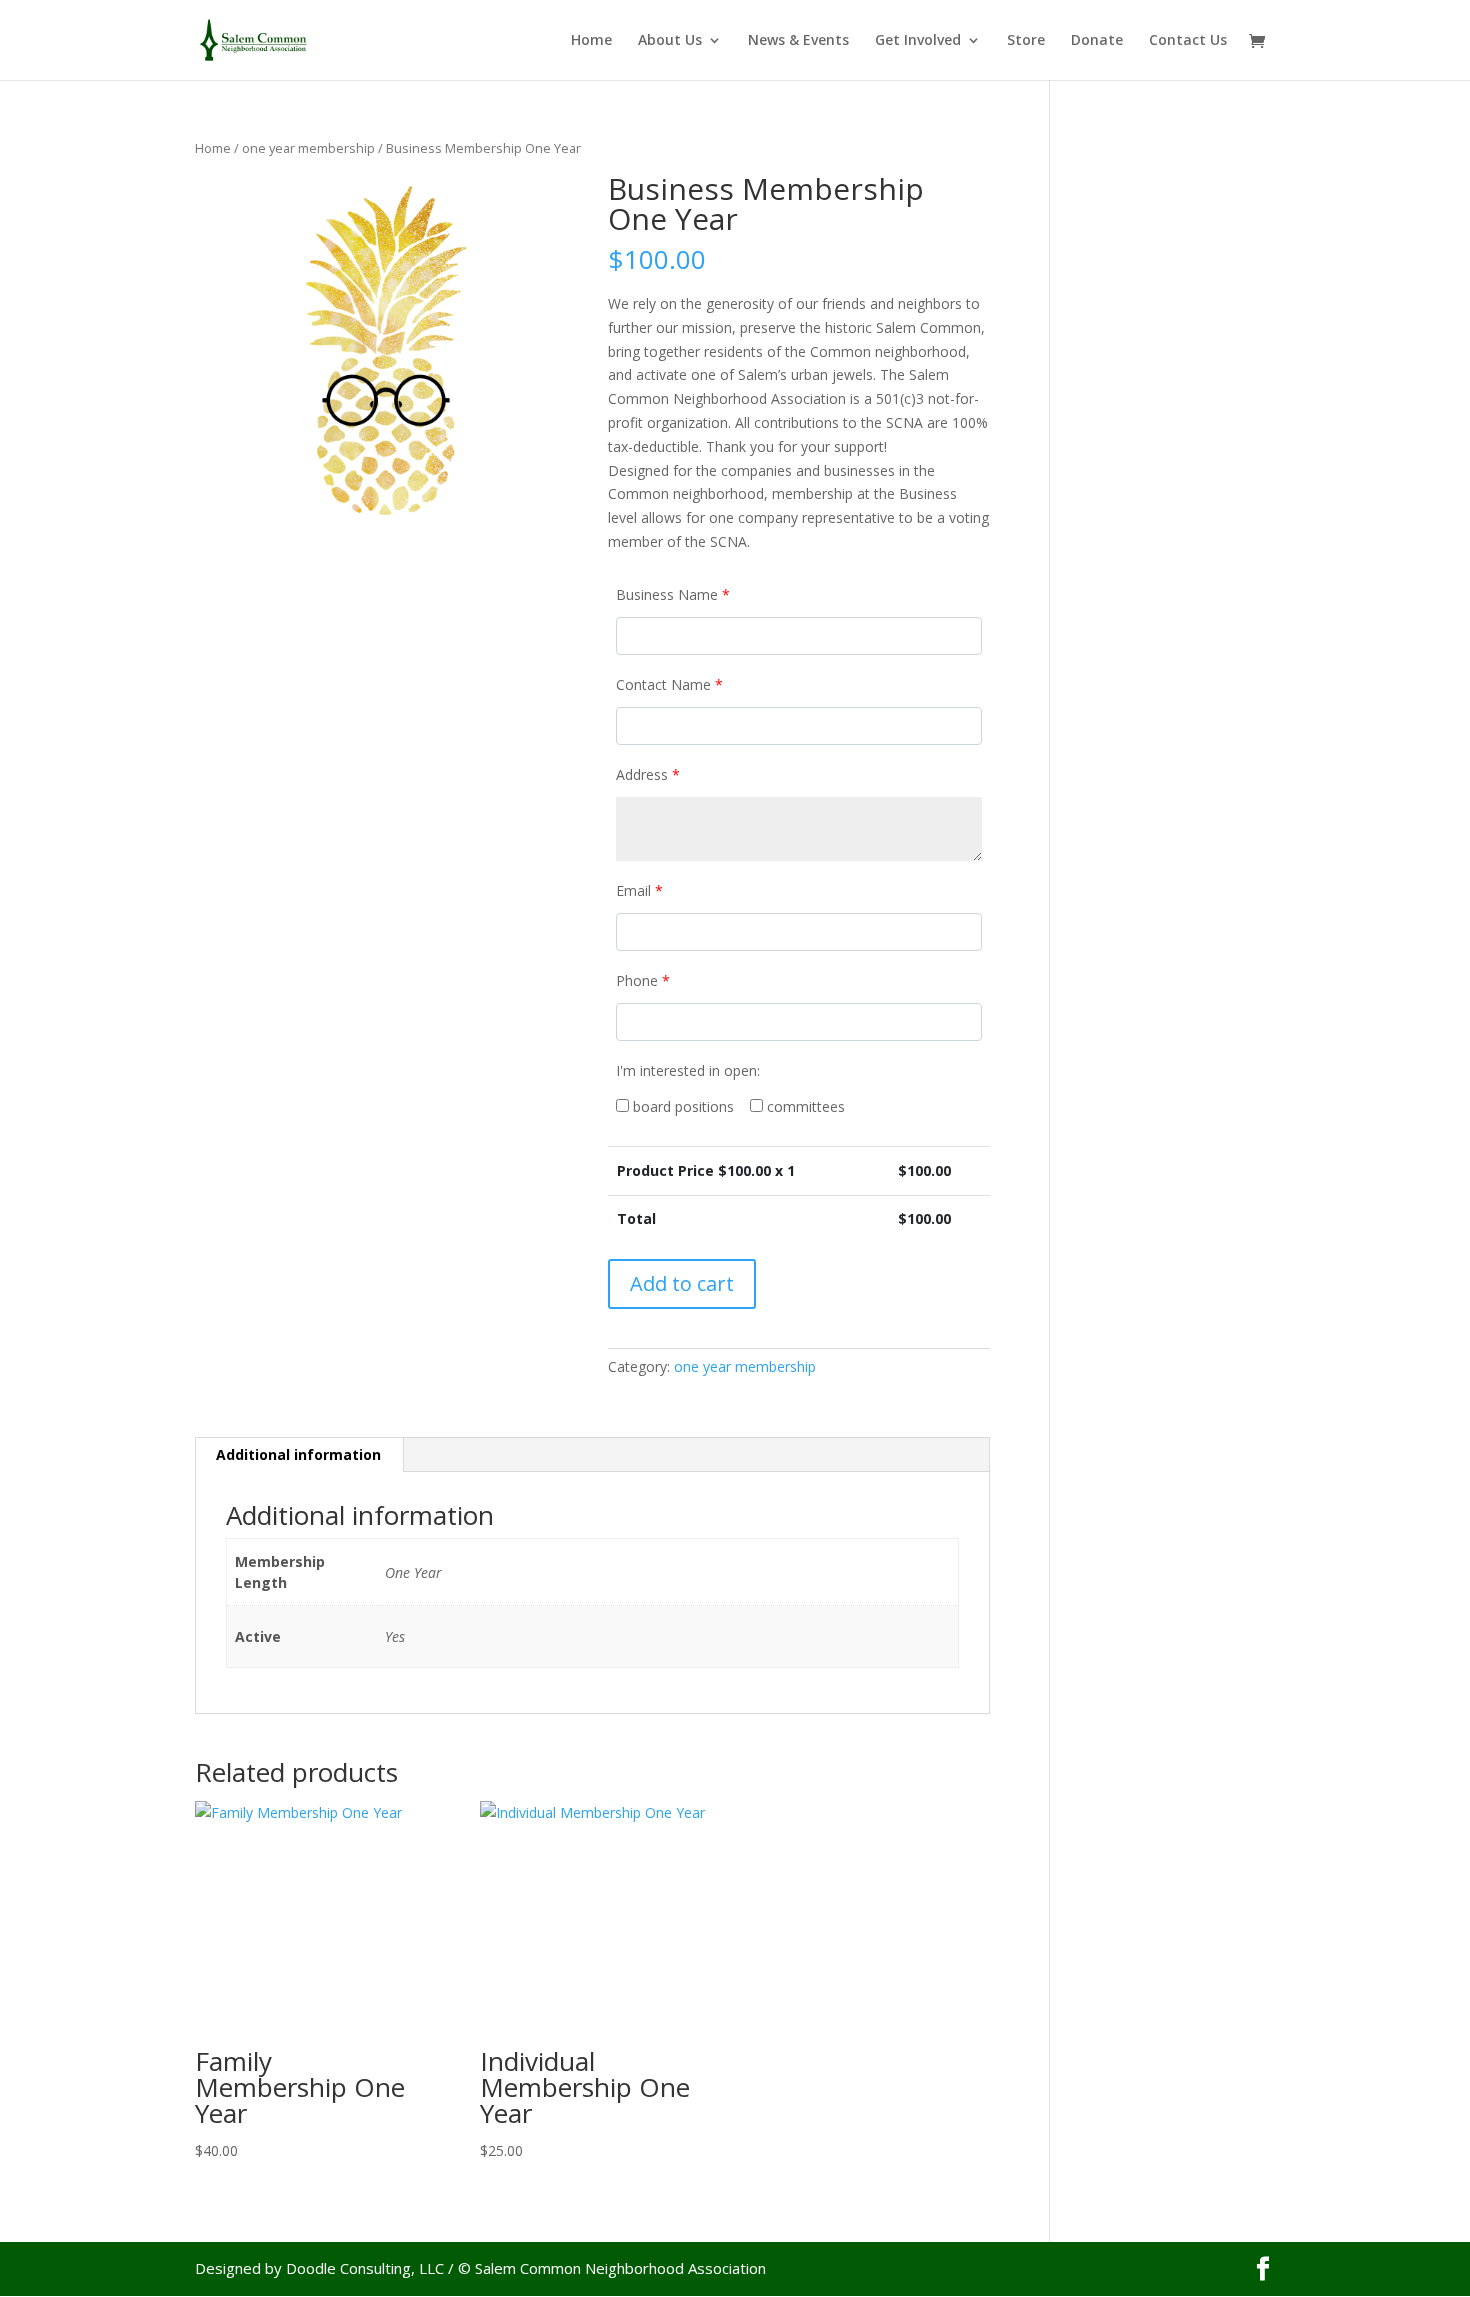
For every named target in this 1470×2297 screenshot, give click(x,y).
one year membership (308, 148)
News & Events (798, 41)
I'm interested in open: (688, 1070)
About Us (670, 41)
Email (639, 890)
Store (1026, 41)
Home (591, 41)
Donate (1097, 41)
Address (648, 774)
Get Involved (918, 41)
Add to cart (682, 1283)
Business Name (673, 594)
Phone (643, 980)
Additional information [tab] (298, 1454)
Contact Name (669, 684)
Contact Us (1188, 41)
